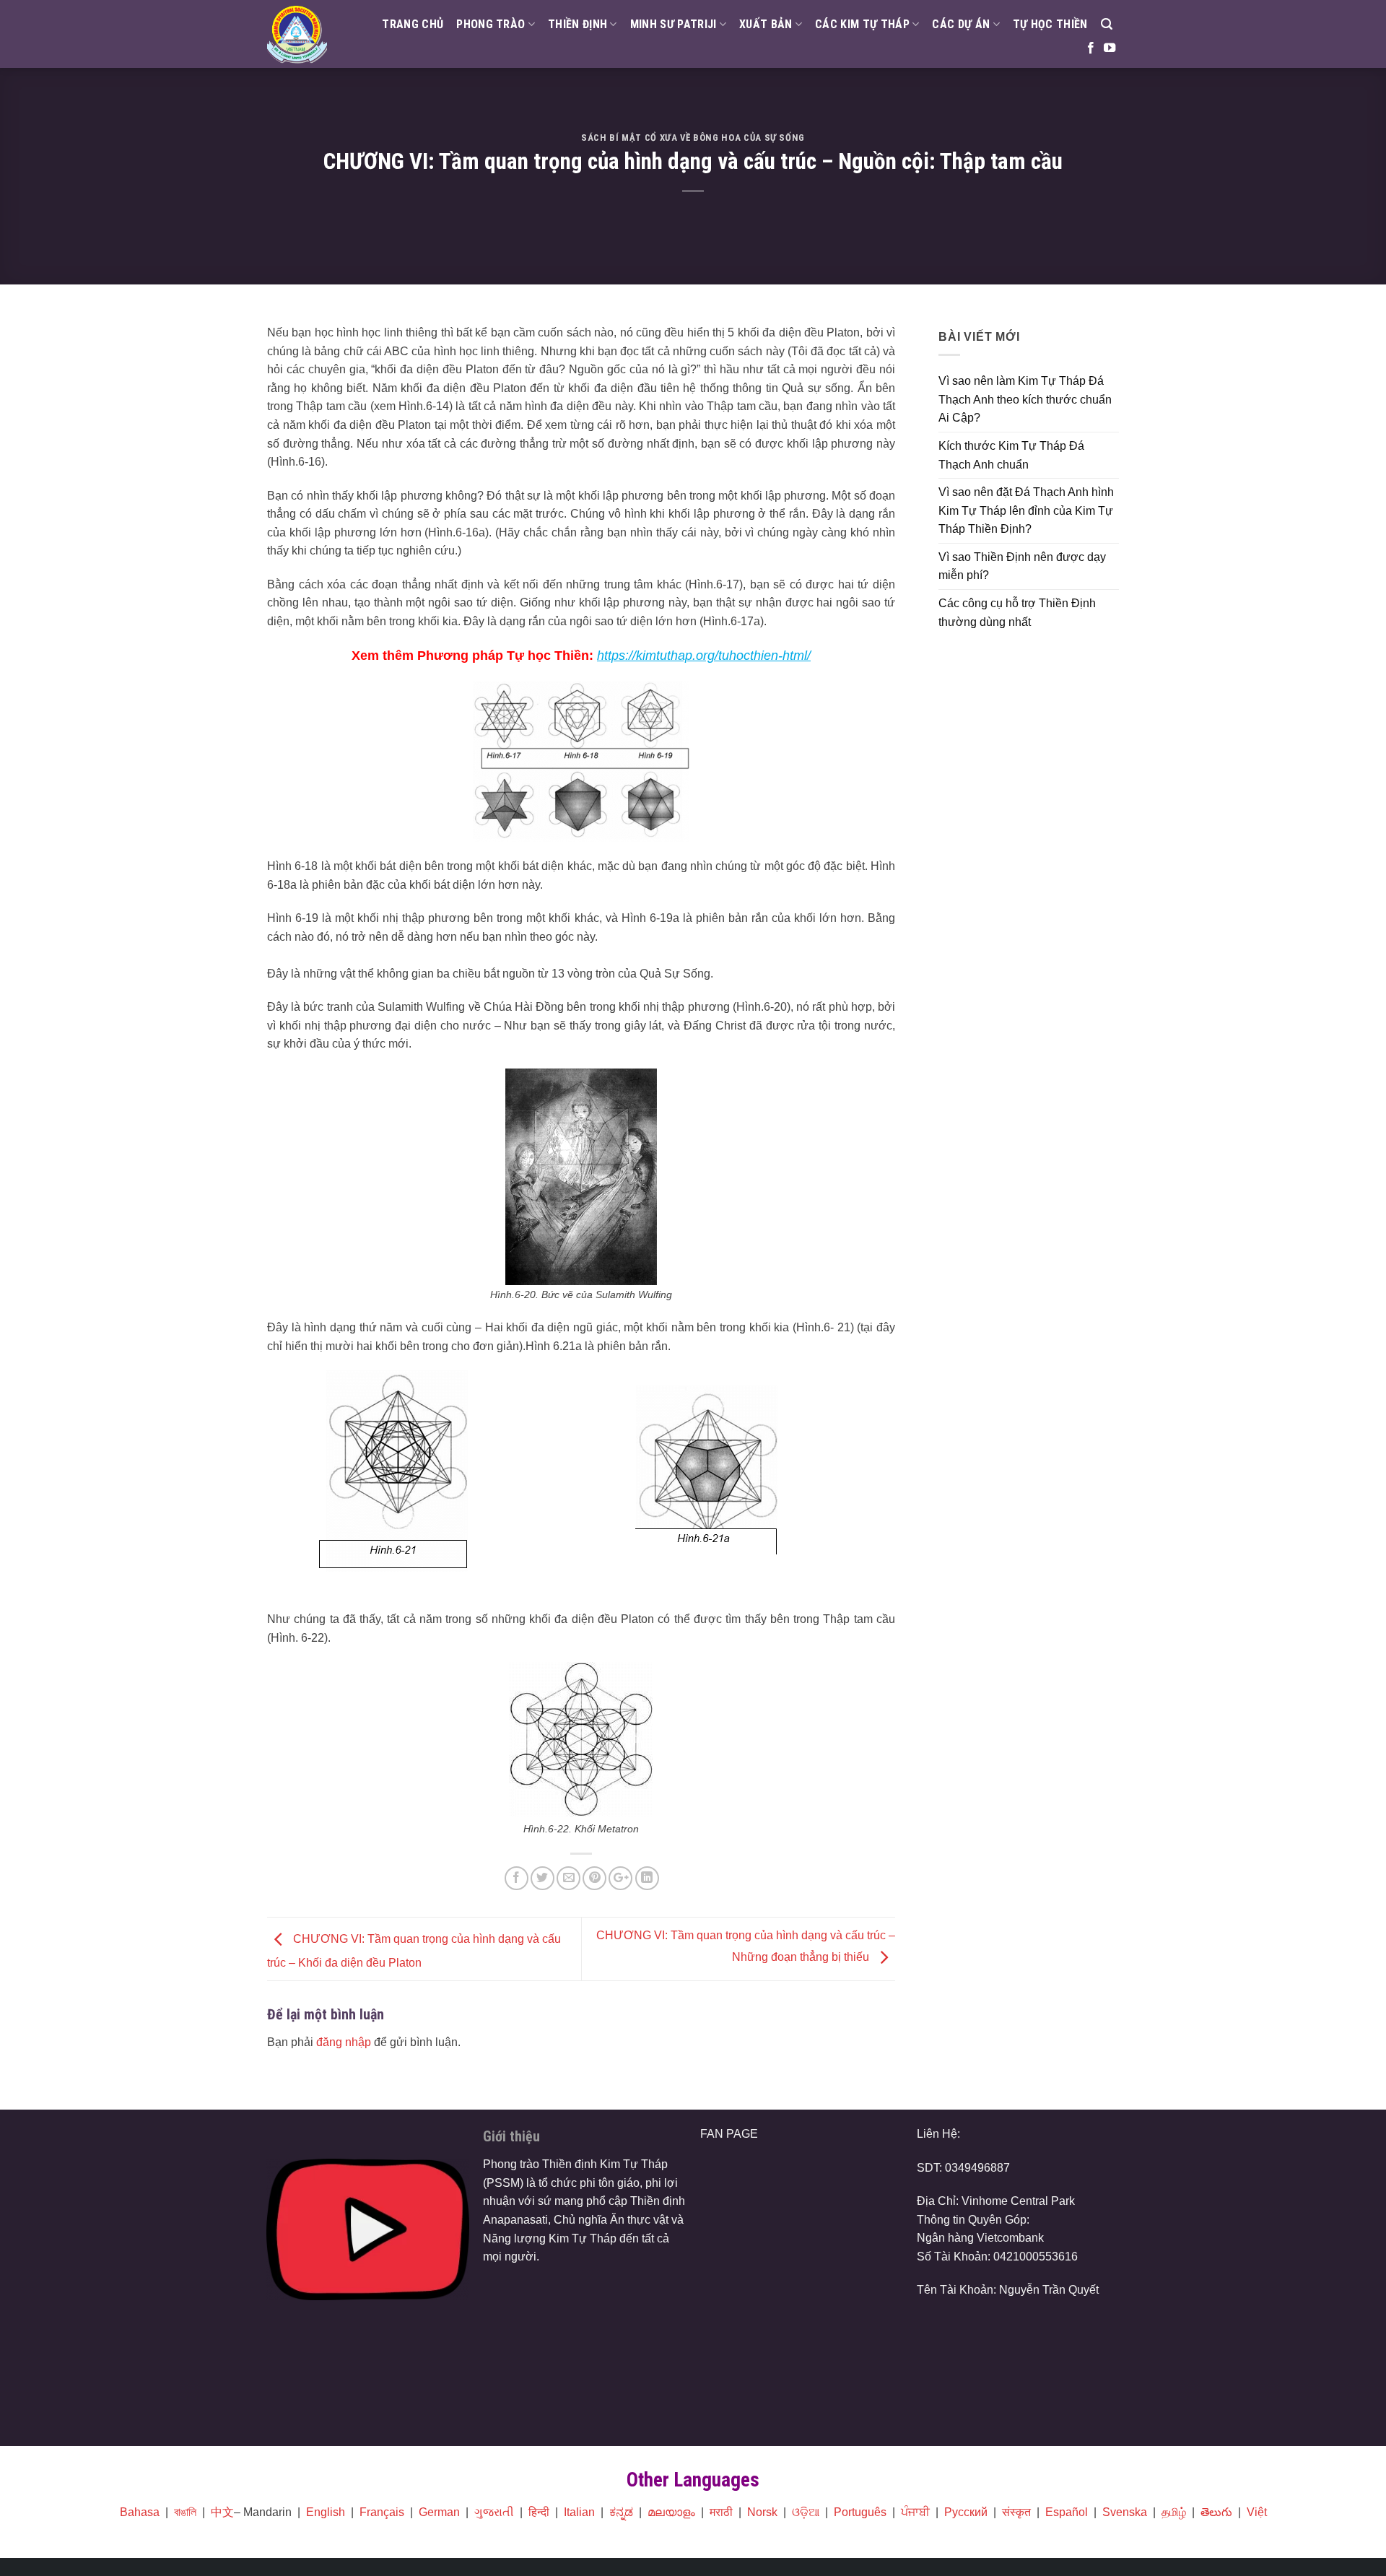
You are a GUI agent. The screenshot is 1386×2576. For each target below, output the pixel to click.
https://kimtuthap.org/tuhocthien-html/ (704, 656)
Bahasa (140, 2512)
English (326, 2512)
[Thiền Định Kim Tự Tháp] (297, 34)
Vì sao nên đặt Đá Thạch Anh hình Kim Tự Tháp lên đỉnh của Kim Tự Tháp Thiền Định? (1026, 510)
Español (1067, 2512)
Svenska (1125, 2512)
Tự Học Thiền (1050, 24)
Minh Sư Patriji (674, 24)
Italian (579, 2512)
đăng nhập (344, 2042)
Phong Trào (491, 24)
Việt (1257, 2512)
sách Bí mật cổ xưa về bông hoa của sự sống (693, 138)
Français (382, 2512)
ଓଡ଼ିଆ (806, 2512)
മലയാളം (671, 2512)
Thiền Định (577, 24)
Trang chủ (413, 24)
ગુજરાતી (494, 2512)
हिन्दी (539, 2512)
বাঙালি (185, 2512)
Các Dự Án (961, 24)
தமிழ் (1174, 2512)
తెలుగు (1216, 2512)
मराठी (721, 2512)
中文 (222, 2512)
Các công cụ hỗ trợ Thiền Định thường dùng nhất (1017, 613)
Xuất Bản (766, 24)
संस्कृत (1016, 2512)
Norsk (762, 2512)
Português (860, 2512)
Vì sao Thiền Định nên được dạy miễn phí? (1022, 566)
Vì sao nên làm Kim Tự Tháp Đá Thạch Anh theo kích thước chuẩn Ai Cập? (1025, 399)
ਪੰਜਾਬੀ (915, 2512)
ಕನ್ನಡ (621, 2512)
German (439, 2512)
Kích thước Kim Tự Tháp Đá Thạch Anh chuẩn (1011, 455)
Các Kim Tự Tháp (862, 24)
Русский (966, 2512)
